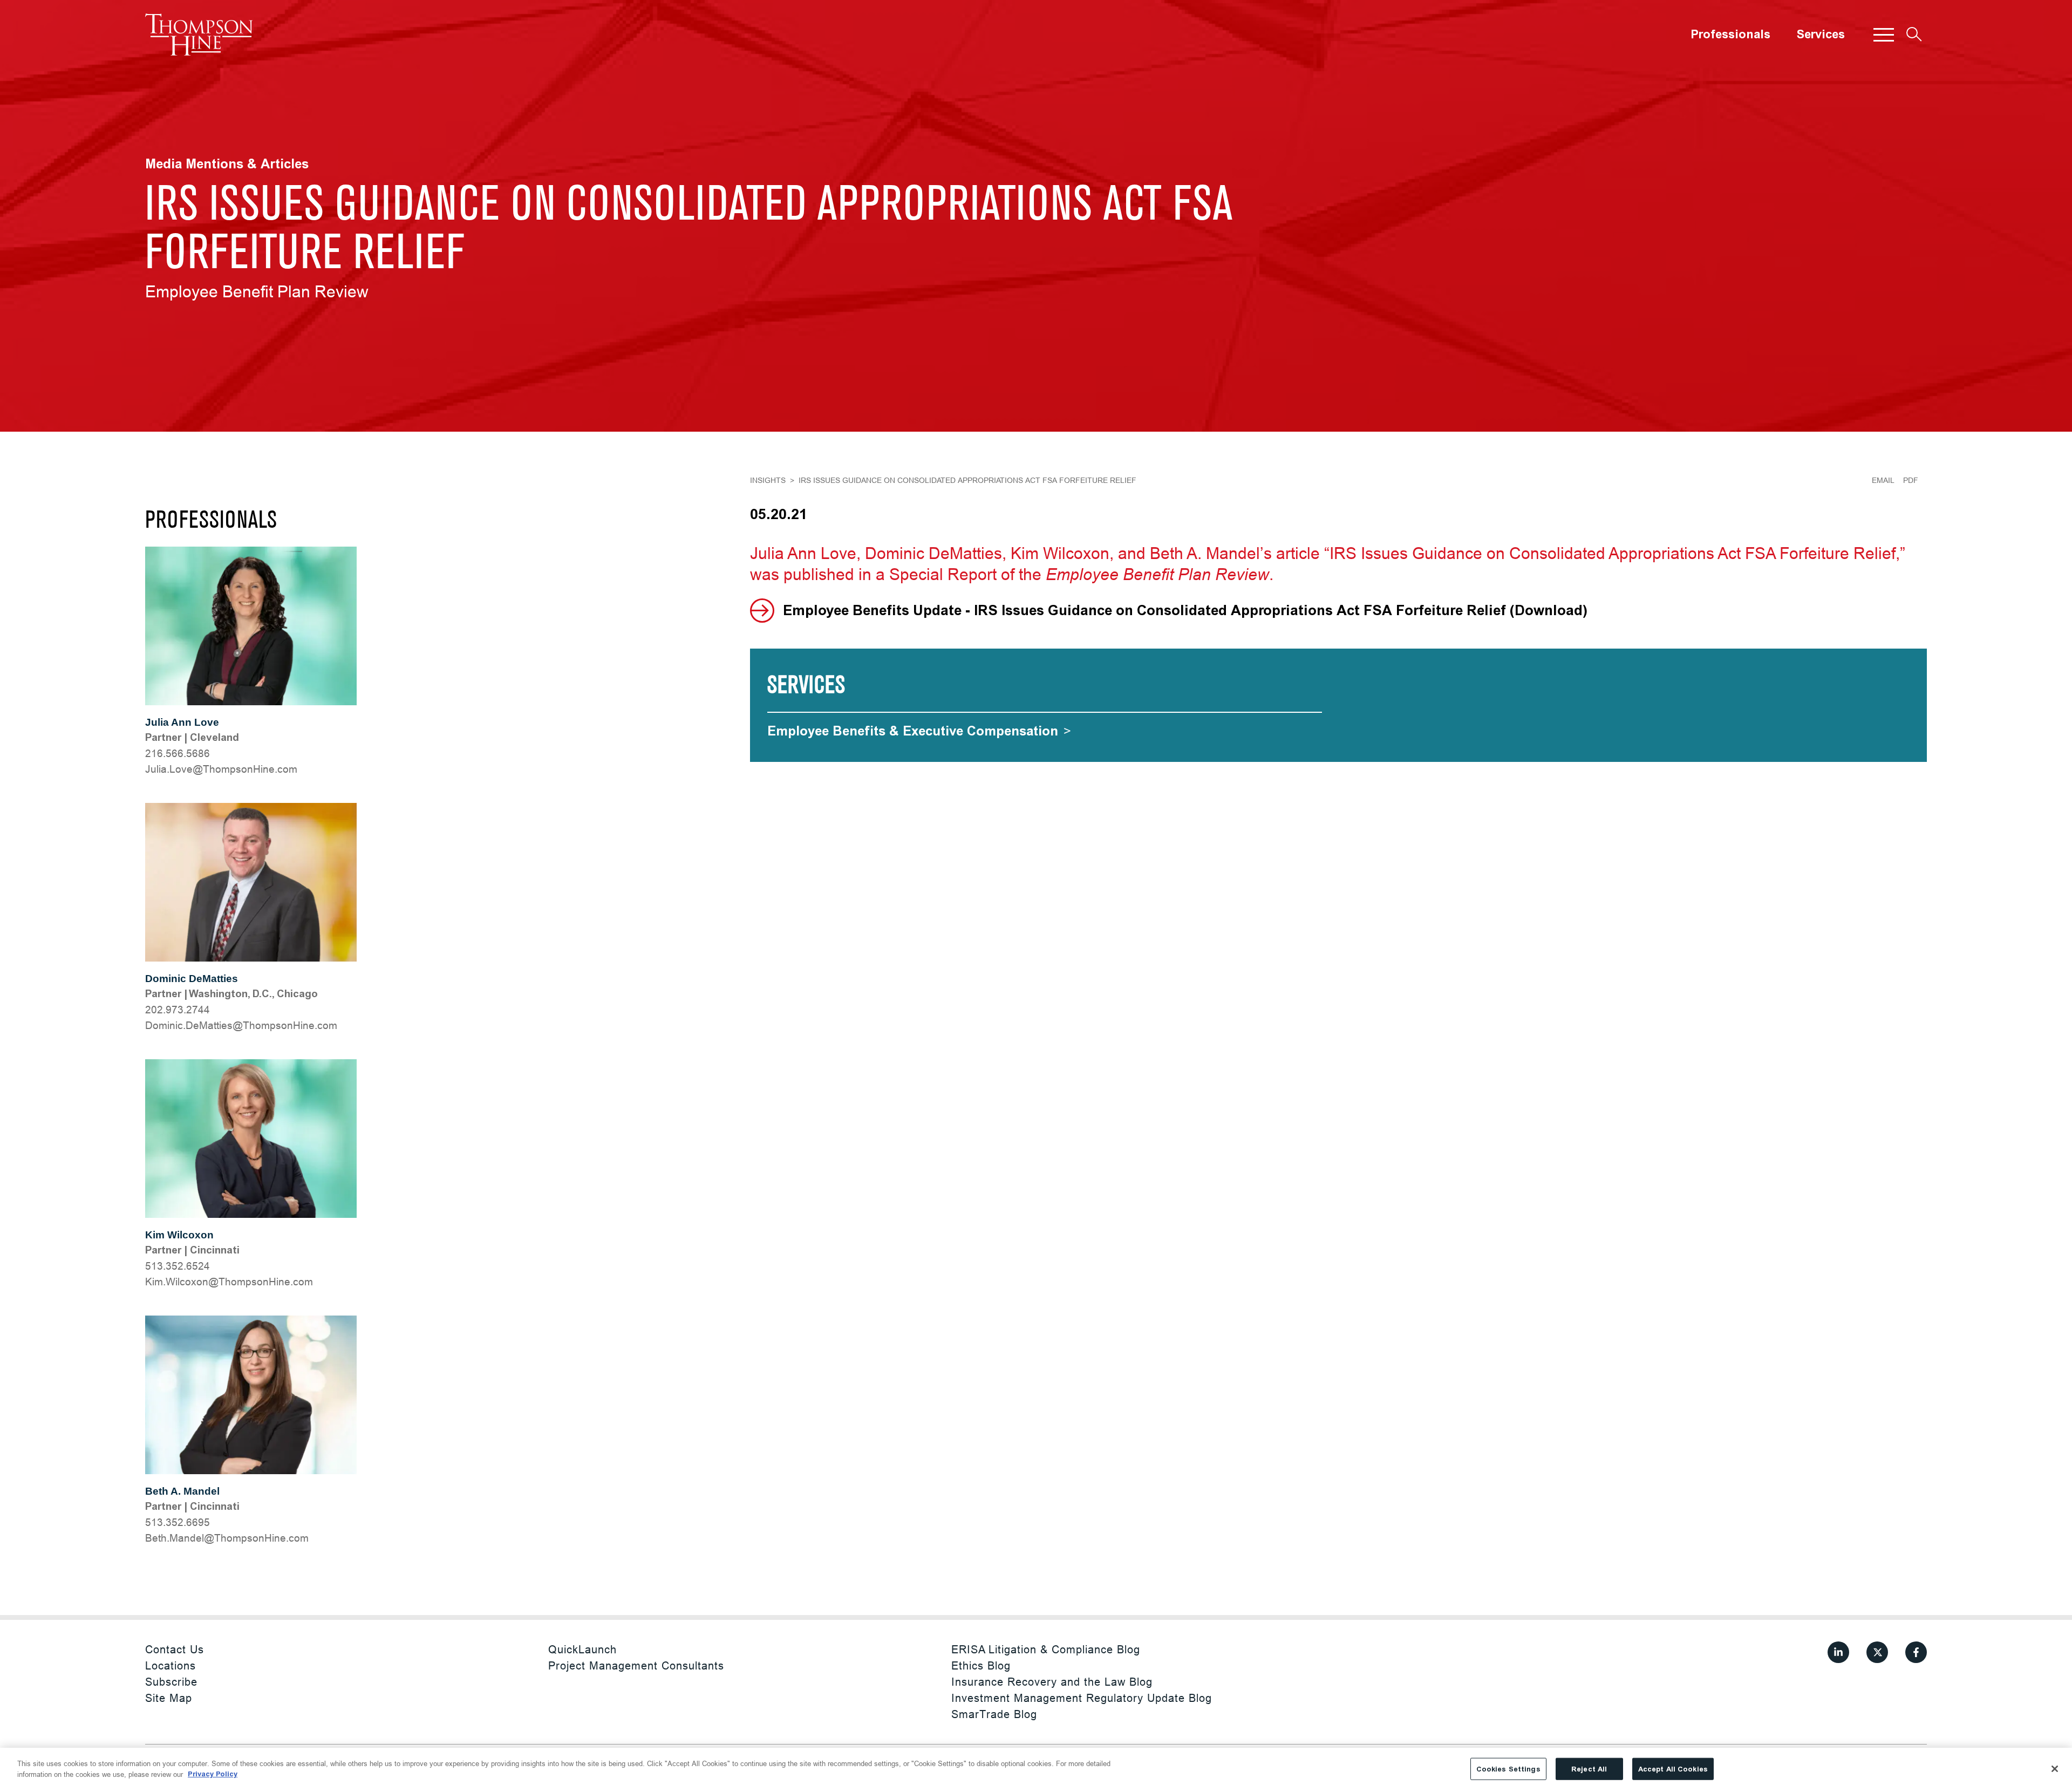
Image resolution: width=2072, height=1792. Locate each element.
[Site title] (199, 35)
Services (1821, 35)
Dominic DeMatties (192, 979)
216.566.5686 (178, 753)
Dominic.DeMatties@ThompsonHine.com (241, 1025)
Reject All (1589, 1769)
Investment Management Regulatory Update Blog (1082, 1698)
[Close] (2055, 1769)
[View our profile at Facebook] (1916, 1652)
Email (1883, 480)
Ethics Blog (981, 1665)
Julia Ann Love (182, 722)
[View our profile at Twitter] (1877, 1652)
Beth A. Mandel (182, 1491)
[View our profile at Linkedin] (1838, 1652)
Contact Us (175, 1649)
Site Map (169, 1698)
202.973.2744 (178, 1010)
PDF (1911, 480)
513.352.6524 (178, 1266)
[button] (1884, 35)
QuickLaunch (582, 1649)
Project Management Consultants (636, 1665)
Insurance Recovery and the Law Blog (1052, 1682)
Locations (171, 1665)
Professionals (1730, 35)
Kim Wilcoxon (179, 1235)
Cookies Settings (1508, 1769)
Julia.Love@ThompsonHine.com (221, 769)
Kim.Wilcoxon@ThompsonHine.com (229, 1282)
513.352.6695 (178, 1522)
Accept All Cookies (1673, 1769)
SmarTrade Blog (994, 1714)
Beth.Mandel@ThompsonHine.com (227, 1538)
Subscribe (171, 1682)
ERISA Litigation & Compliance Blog (1046, 1649)
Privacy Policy (213, 1774)
